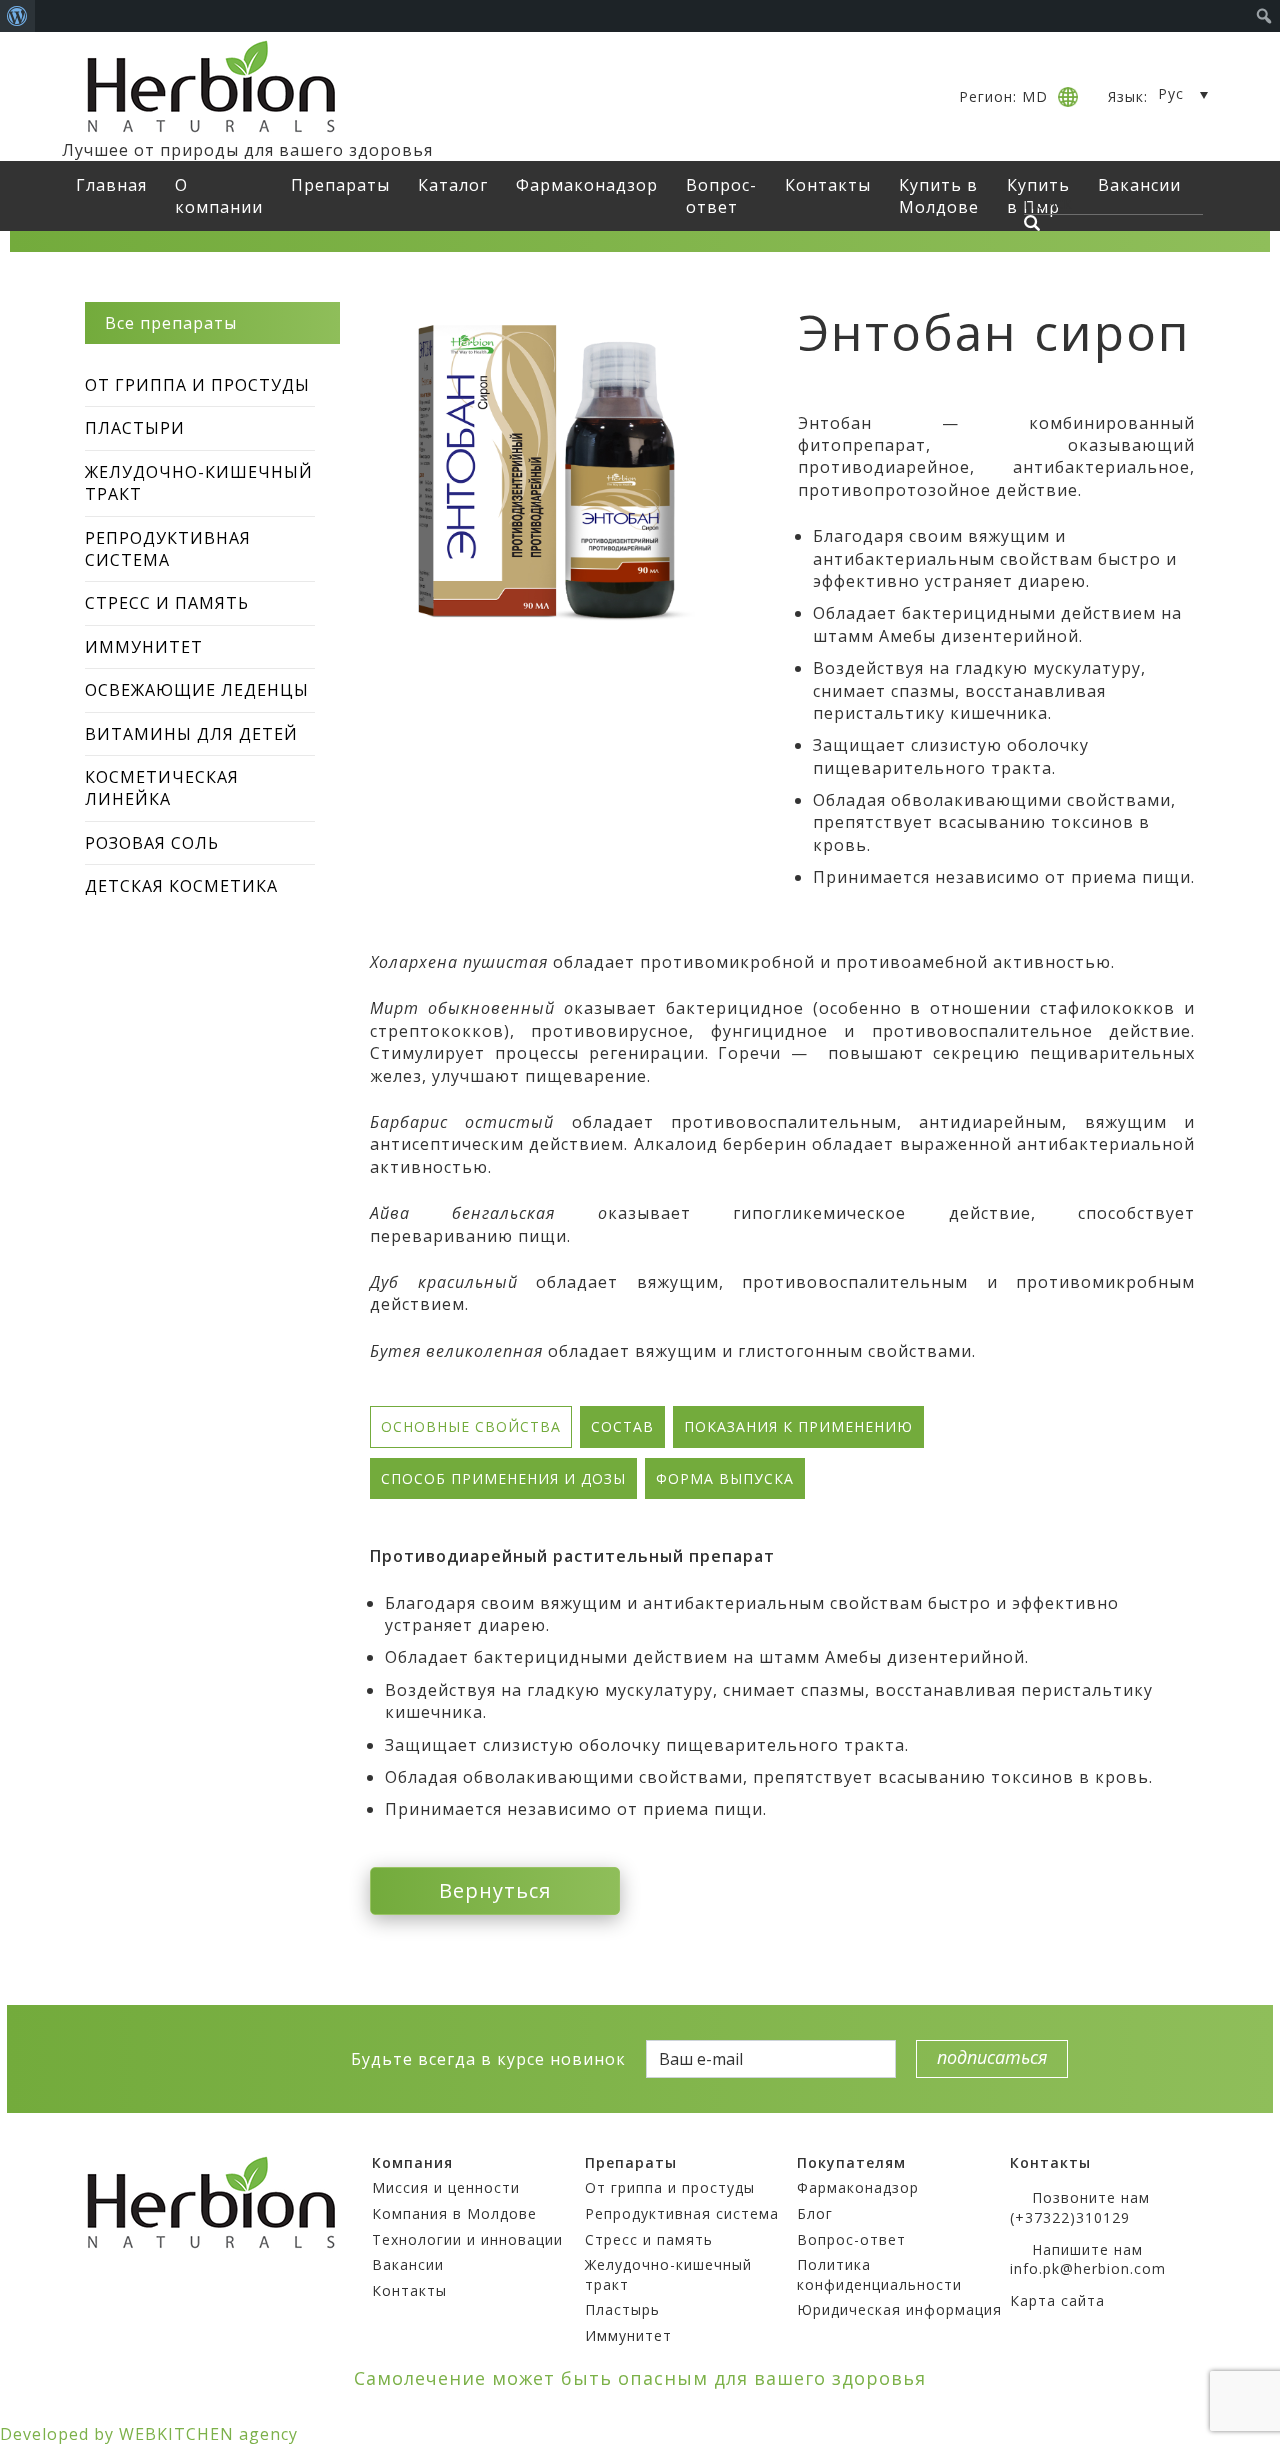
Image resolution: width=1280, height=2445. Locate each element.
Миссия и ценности (446, 2187)
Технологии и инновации (467, 2239)
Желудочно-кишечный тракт (199, 483)
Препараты (340, 185)
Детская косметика (181, 886)
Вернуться (495, 1890)
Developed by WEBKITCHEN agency (149, 2434)
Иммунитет (144, 647)
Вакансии (408, 2264)
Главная (111, 185)
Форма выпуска (725, 1478)
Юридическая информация (899, 2309)
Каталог (453, 185)
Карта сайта (1057, 2300)
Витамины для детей (191, 734)
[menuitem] (17, 16)
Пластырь (622, 2309)
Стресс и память (167, 603)
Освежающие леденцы (197, 690)
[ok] (256, 2058)
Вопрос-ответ (721, 196)
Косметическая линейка (162, 788)
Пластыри (135, 428)
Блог (815, 2213)
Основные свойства (471, 1426)
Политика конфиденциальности (879, 2274)
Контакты (828, 185)
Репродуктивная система (168, 549)
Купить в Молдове (939, 196)
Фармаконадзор (587, 185)
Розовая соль (152, 843)
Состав (622, 1426)
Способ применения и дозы (503, 1478)
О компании (219, 196)
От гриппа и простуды (197, 385)
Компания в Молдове (454, 2213)
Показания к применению (798, 1426)
